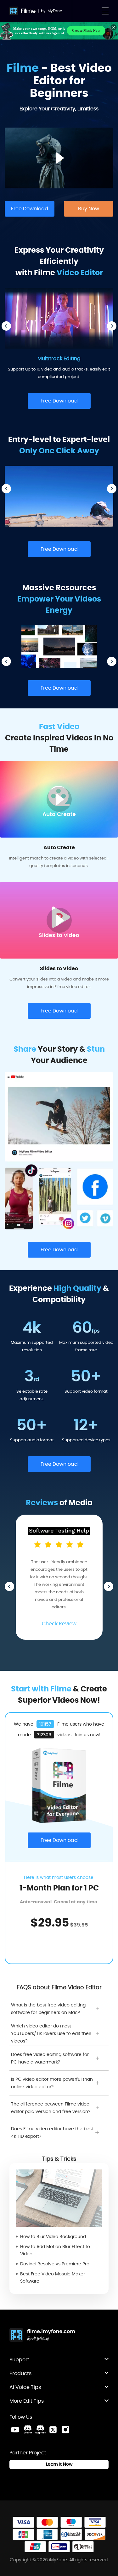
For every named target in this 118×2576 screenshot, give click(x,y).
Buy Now (89, 209)
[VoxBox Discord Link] (28, 2430)
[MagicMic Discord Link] (40, 2430)
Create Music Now (86, 30)
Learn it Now (59, 2464)
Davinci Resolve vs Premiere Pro (55, 2264)
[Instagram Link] (65, 2430)
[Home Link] (42, 2336)
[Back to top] (107, 2311)
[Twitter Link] (53, 2430)
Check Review (59, 1624)
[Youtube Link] (15, 2430)
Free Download (30, 209)
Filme (28, 11)
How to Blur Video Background (53, 2237)
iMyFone (54, 11)
